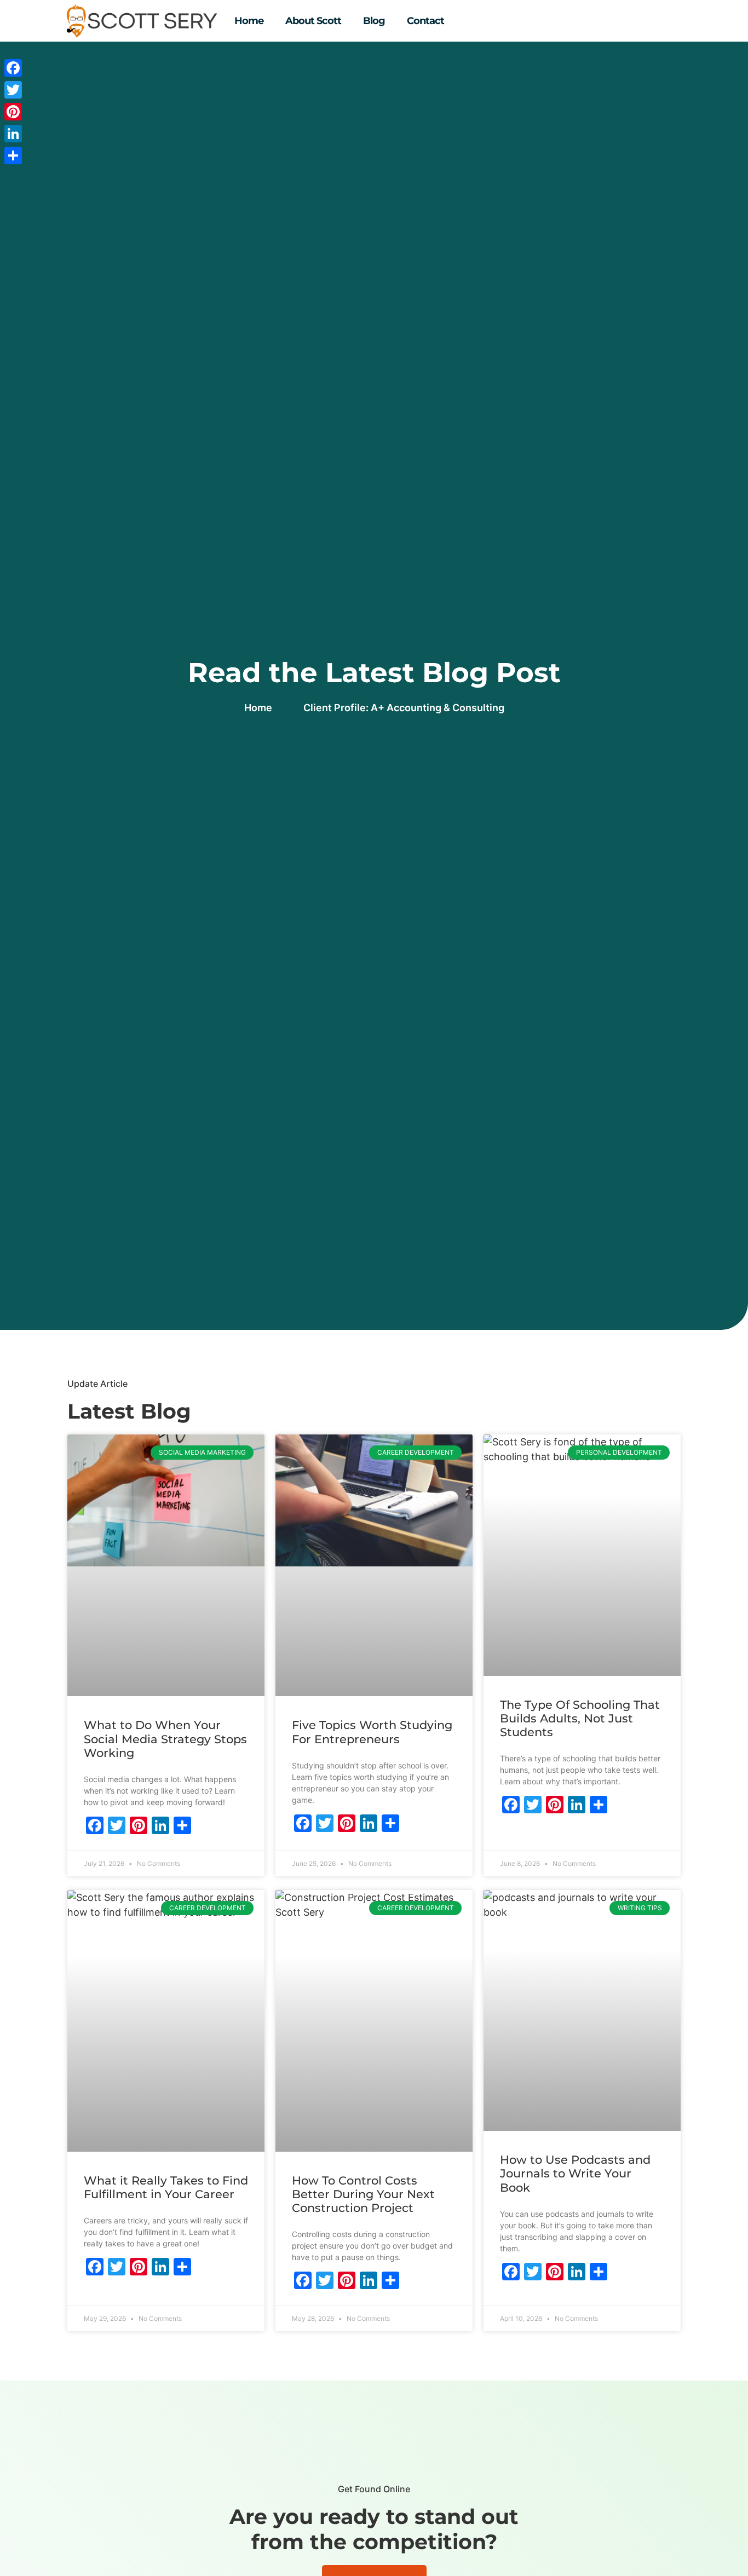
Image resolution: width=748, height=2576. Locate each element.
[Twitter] (13, 90)
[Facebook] (13, 68)
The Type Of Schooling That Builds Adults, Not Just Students (580, 1718)
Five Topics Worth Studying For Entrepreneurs (372, 1732)
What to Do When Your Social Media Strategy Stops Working (165, 1739)
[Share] (13, 155)
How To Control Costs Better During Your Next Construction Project (363, 2194)
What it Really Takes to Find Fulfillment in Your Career (166, 2187)
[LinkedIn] (13, 134)
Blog (374, 21)
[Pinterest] (13, 112)
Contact (425, 21)
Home (249, 21)
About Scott (313, 21)
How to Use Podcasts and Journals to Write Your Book (575, 2173)
